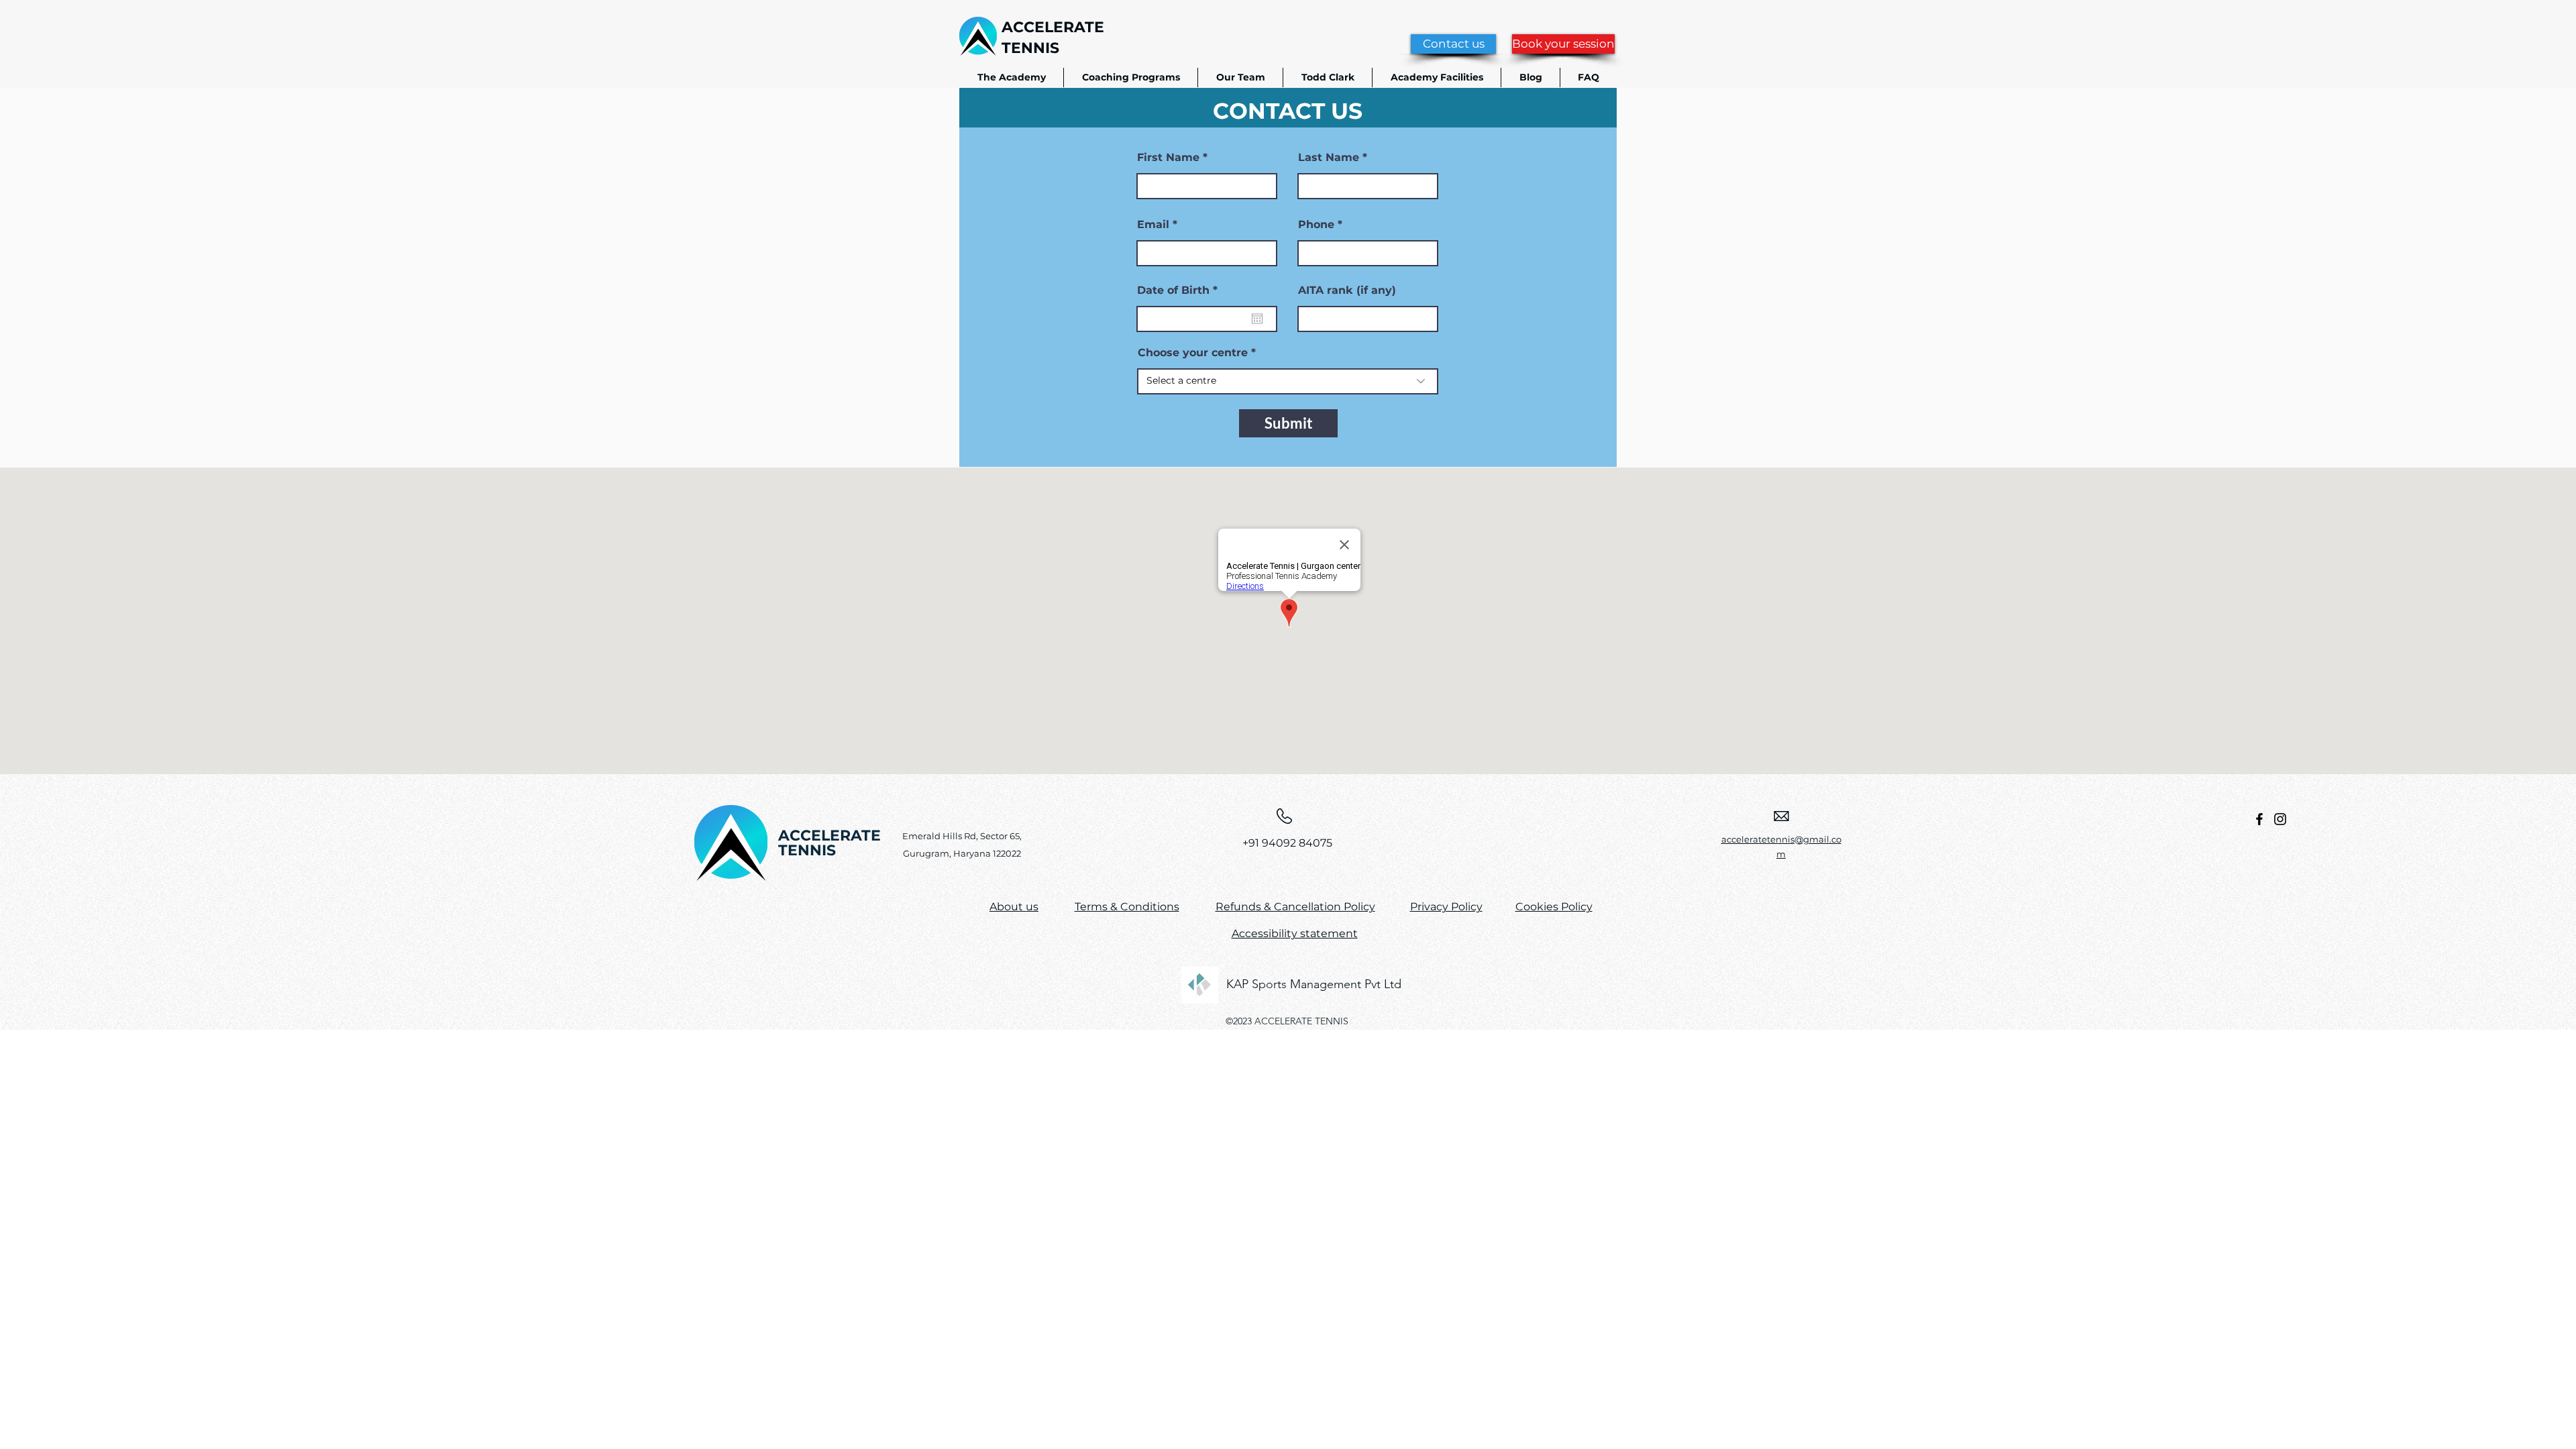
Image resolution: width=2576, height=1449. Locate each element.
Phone (1316, 225)
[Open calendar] (1257, 319)
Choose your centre (1193, 353)
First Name (1168, 158)
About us (1014, 907)
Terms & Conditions (1127, 907)
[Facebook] (2259, 819)
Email (1153, 225)
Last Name (1329, 158)
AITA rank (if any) (1347, 290)
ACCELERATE (1053, 27)
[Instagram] (2280, 819)
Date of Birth (1181, 290)
